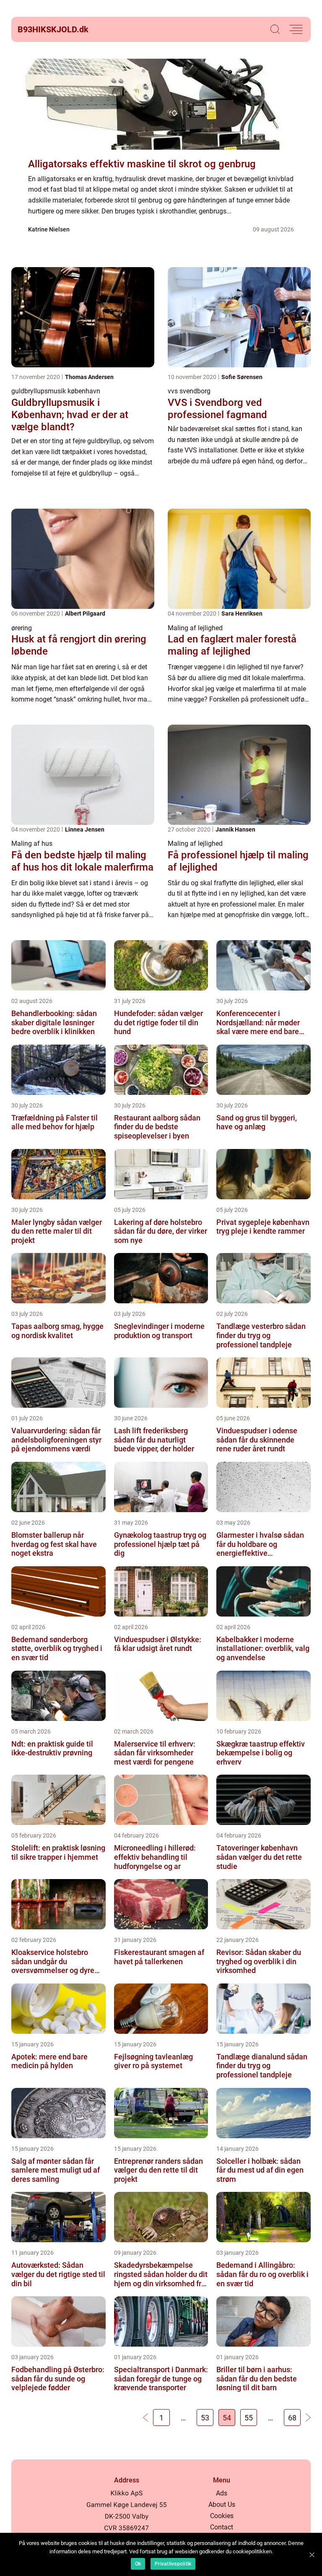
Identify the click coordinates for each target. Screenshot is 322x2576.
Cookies (222, 2516)
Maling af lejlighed (195, 628)
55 (249, 2418)
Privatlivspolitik (173, 2564)
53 (205, 2418)
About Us (222, 2505)
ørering (22, 628)
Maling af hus (32, 844)
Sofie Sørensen (242, 377)
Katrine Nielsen (49, 229)
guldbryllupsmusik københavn (56, 391)
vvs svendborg (189, 391)
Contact (222, 2527)
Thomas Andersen (89, 377)
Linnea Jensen (85, 829)
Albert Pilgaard (85, 613)
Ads (222, 2493)
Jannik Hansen (235, 829)
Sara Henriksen (242, 613)
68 (292, 2418)
